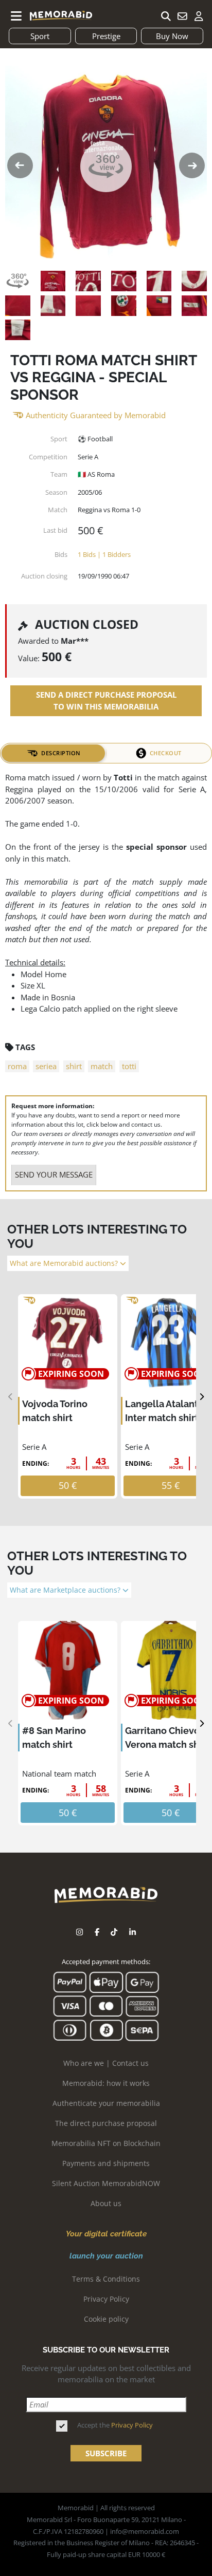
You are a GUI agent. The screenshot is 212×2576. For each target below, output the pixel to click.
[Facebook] (97, 1932)
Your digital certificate (106, 2234)
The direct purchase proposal (106, 2123)
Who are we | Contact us (106, 2063)
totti (129, 1066)
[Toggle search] (166, 16)
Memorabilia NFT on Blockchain (106, 2143)
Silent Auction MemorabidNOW (106, 2183)
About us (106, 2203)
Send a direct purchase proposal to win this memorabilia (106, 701)
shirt (74, 1066)
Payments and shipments (106, 2163)
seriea (46, 1066)
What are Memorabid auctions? (65, 1263)
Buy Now (172, 36)
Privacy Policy (106, 2299)
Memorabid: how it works (106, 2083)
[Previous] (11, 1397)
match (102, 1066)
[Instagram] (79, 1932)
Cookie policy (106, 2319)
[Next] (201, 1397)
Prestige (106, 36)
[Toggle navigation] (16, 16)
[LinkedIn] (132, 1932)
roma (17, 1066)
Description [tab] (61, 753)
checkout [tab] (166, 753)
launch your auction (106, 2256)
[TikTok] (114, 1932)
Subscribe (106, 2453)
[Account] (199, 16)
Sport (40, 36)
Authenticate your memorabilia (106, 2103)
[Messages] (182, 16)
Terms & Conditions (106, 2279)
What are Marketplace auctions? (66, 1590)
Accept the (115, 2425)
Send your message (54, 1174)
